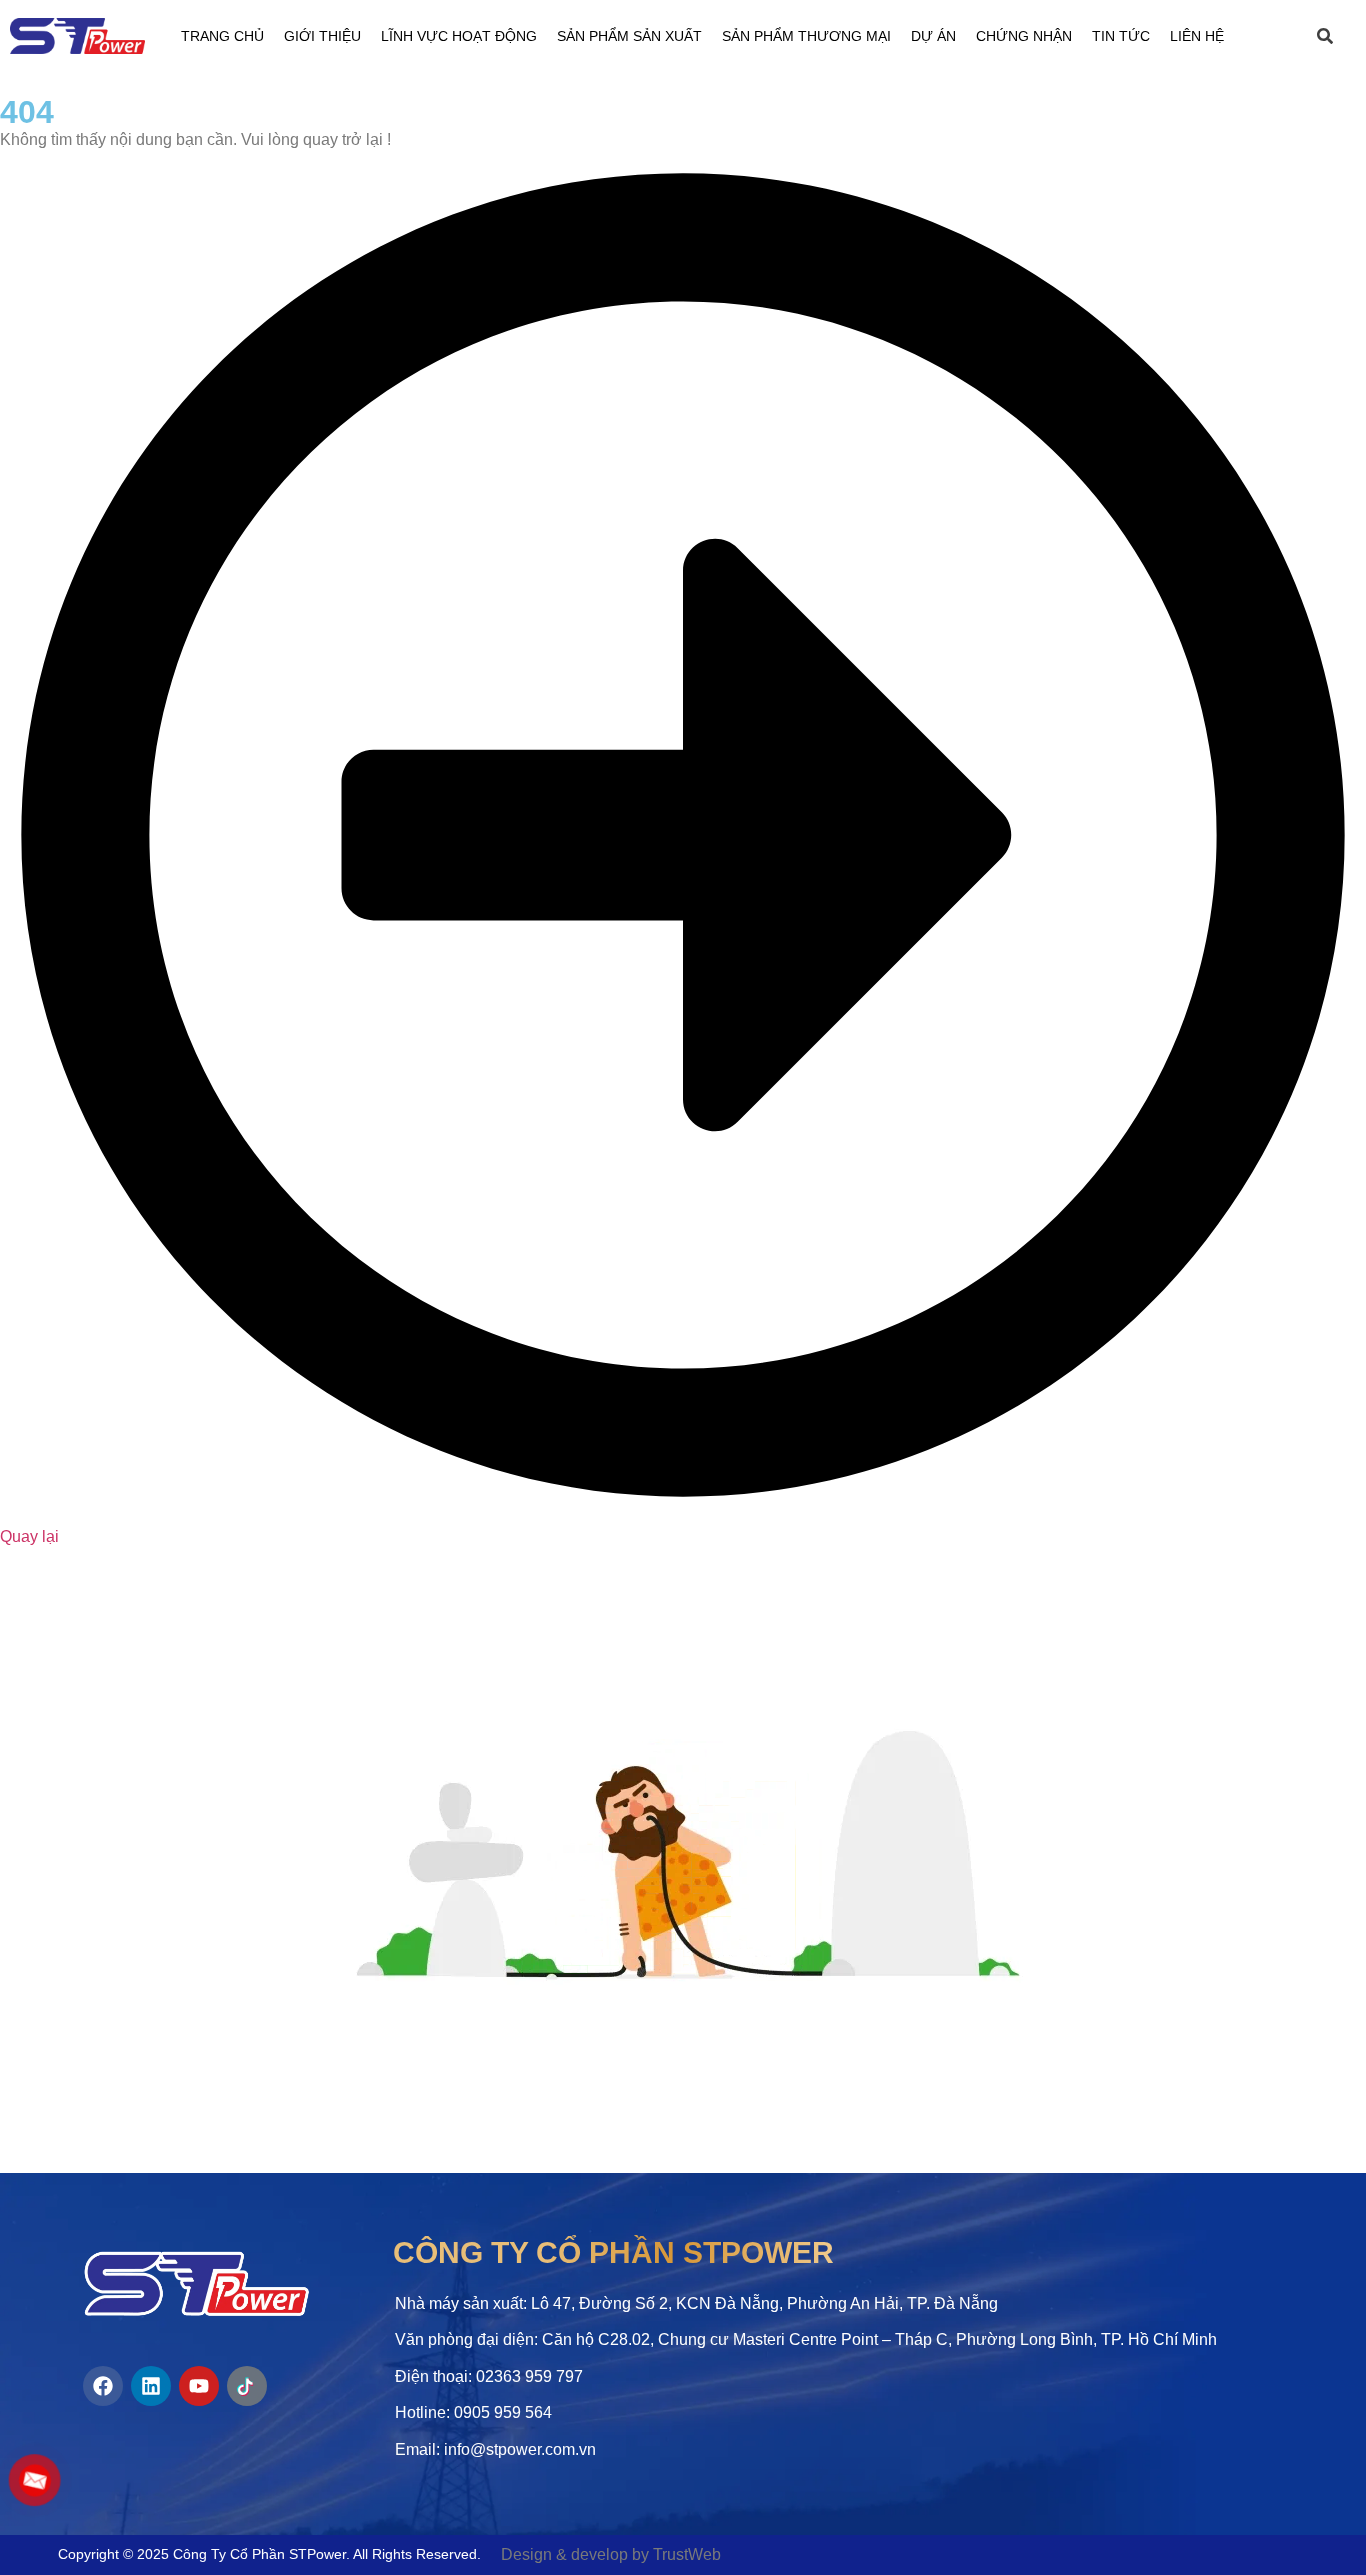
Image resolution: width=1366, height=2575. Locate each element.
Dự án (933, 36)
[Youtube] (199, 2386)
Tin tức (1121, 36)
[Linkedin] (151, 2386)
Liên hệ (1197, 36)
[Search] (1335, 36)
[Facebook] (103, 2386)
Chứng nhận (1024, 36)
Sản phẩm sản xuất (629, 36)
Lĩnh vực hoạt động (459, 36)
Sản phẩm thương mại (806, 36)
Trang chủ (222, 36)
